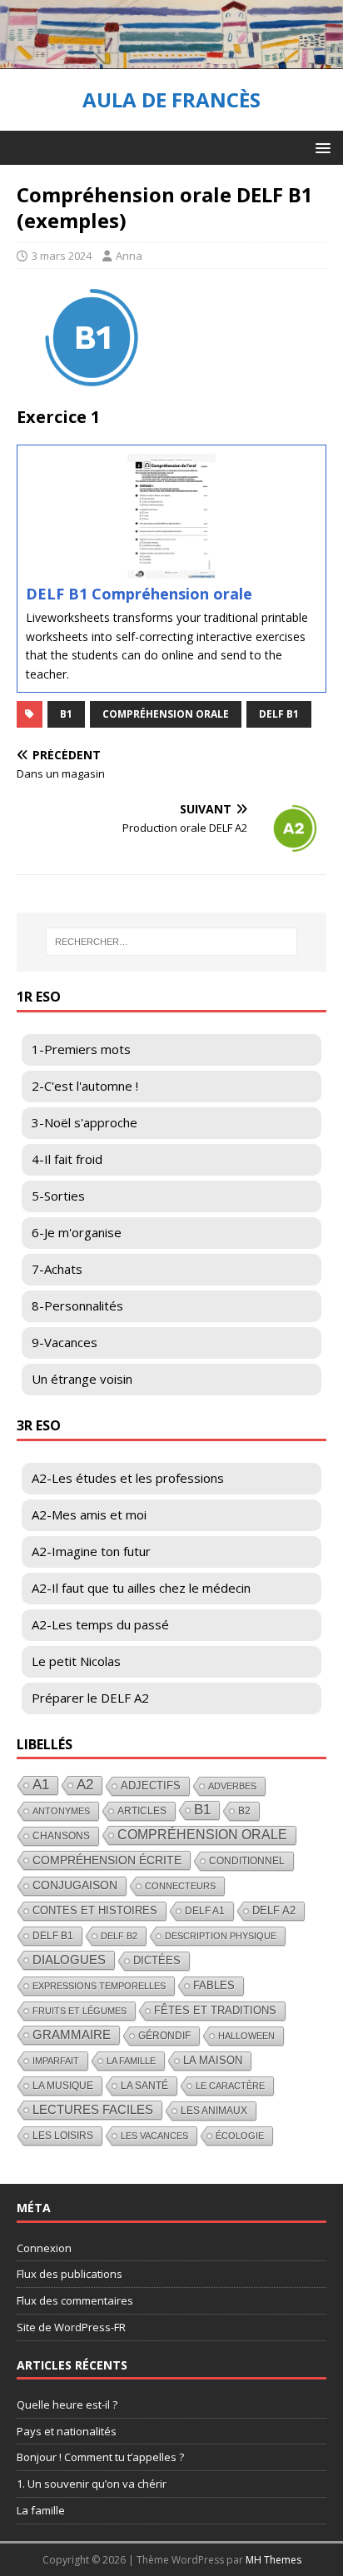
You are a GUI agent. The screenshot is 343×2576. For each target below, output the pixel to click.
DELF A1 (205, 1911)
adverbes (232, 1786)
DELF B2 (119, 1936)
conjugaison (75, 1885)
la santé (144, 2086)
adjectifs (151, 1785)
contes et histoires (95, 1910)
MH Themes (273, 2560)
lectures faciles (93, 2109)
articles (142, 1810)
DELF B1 (279, 714)
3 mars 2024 (62, 256)
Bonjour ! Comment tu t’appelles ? (100, 2457)
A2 (85, 1785)
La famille (131, 2061)
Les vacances (154, 2136)
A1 (41, 1785)
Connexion (44, 2248)
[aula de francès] (171, 60)
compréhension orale (166, 714)
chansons (61, 1836)
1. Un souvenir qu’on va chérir (92, 2484)
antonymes (61, 1811)
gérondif (164, 2036)
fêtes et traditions (215, 2010)
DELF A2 (274, 1910)
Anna (129, 256)
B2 (244, 1811)
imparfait (56, 2061)
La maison (213, 2060)
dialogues (69, 1959)
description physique (221, 1936)
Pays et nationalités (67, 2431)
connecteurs (180, 1886)
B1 (66, 714)
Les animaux (214, 2111)
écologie (240, 2136)
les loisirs (63, 2136)
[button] (320, 147)
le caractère (230, 2086)
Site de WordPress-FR (71, 2327)
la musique (63, 2085)
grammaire (72, 2034)
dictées (157, 1960)
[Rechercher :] (172, 942)
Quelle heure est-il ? (67, 2404)
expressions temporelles (99, 1986)
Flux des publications (70, 2274)
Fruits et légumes (80, 2011)
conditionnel (247, 1861)
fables (214, 1985)
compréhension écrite (107, 1860)
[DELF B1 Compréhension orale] (171, 569)
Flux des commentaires (75, 2300)
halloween (246, 2036)
